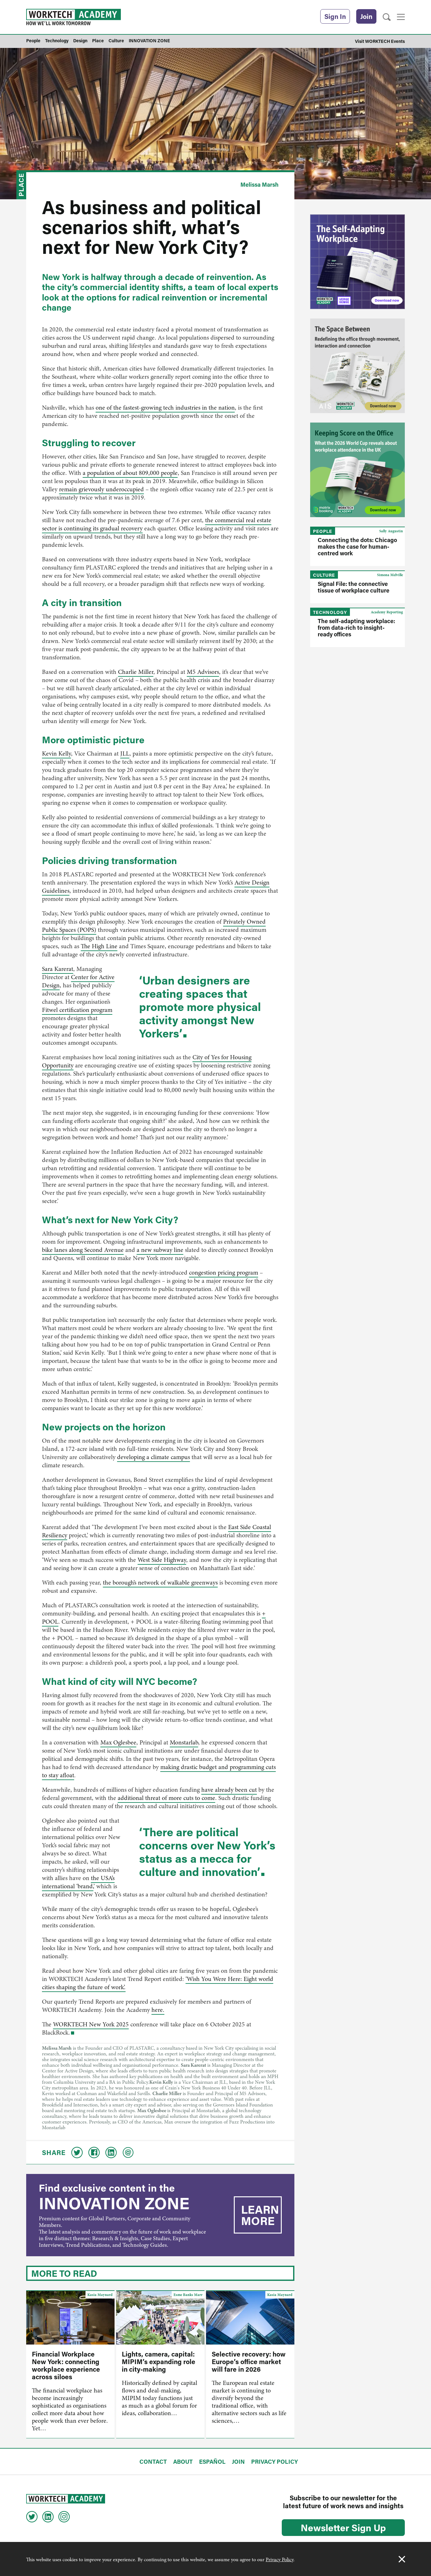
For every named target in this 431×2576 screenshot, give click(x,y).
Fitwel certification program (77, 1010)
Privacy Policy (280, 2560)
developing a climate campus (154, 1457)
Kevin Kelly (56, 754)
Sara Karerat (58, 969)
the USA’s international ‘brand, (78, 1882)
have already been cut (229, 1790)
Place (21, 185)
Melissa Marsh (260, 184)
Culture (324, 575)
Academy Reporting (387, 612)
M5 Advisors (203, 672)
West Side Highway (162, 1560)
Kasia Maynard (100, 2295)
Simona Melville (390, 575)
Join (366, 16)
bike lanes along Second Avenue (83, 1250)
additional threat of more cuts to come (166, 1798)
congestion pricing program (224, 1273)
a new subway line (160, 1250)
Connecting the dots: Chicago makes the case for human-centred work (357, 546)
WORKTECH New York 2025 (91, 2024)
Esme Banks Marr (188, 2295)
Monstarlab (184, 1742)
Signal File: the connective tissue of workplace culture (354, 587)
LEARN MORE (260, 2215)
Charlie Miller (136, 672)
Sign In (335, 16)
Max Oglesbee (118, 1742)
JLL (125, 754)
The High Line (99, 946)
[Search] (387, 17)
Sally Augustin (391, 531)
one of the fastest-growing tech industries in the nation (165, 408)
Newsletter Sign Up (343, 2527)
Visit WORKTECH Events (380, 41)
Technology (330, 612)
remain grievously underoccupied (101, 489)
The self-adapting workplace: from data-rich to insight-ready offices (356, 628)
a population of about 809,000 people (130, 473)
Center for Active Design (78, 981)
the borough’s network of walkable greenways (160, 1583)
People (323, 531)
